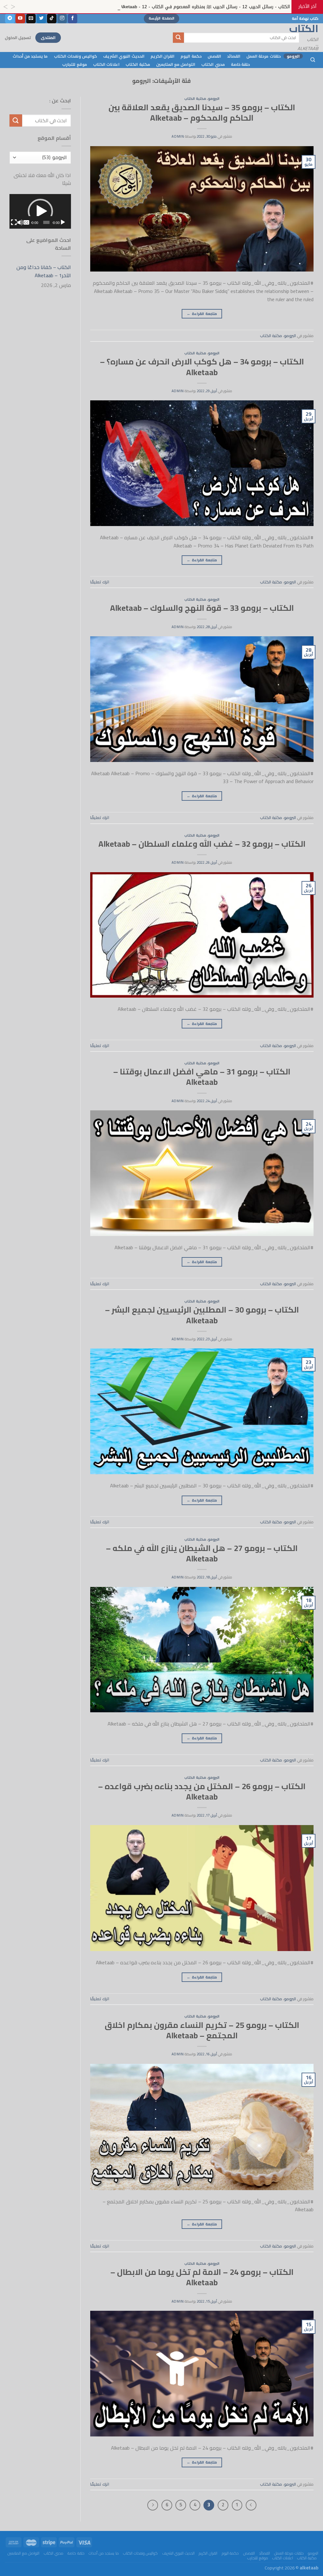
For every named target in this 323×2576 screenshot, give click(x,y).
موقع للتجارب (74, 64)
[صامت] (20, 222)
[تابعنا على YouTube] (20, 19)
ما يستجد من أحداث (30, 56)
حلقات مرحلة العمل (264, 56)
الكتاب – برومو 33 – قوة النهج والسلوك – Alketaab (202, 608)
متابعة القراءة (202, 314)
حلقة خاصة (240, 64)
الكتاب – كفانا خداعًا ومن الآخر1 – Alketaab (44, 271)
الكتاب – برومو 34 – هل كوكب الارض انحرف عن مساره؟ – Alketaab (202, 367)
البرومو (293, 56)
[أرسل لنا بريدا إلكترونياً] (31, 19)
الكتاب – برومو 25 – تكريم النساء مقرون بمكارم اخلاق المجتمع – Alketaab (202, 2030)
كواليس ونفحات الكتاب (76, 56)
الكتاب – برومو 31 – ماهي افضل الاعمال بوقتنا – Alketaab (202, 1077)
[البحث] (313, 60)
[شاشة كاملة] (14, 222)
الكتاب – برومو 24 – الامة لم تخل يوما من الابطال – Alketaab (202, 2277)
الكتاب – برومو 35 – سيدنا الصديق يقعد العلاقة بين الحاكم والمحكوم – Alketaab (202, 113)
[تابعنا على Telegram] (10, 19)
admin (178, 136)
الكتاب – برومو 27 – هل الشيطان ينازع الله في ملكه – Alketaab (202, 1553)
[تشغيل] (63, 222)
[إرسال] (178, 38)
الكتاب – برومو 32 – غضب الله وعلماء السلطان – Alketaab (202, 844)
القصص (214, 56)
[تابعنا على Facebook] (73, 19)
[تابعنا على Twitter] (41, 19)
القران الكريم (162, 56)
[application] (40, 211)
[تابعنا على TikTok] (52, 19)
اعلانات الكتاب (106, 64)
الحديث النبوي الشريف (124, 56)
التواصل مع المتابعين (176, 64)
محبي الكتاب (213, 64)
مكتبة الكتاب (138, 64)
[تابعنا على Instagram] (62, 19)
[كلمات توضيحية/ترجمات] (26, 222)
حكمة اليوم (191, 56)
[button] (40, 211)
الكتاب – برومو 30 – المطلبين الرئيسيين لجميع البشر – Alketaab (202, 1315)
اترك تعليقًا (100, 582)
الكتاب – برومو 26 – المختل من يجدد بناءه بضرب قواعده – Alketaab (202, 1792)
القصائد (234, 56)
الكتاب (314, 28)
